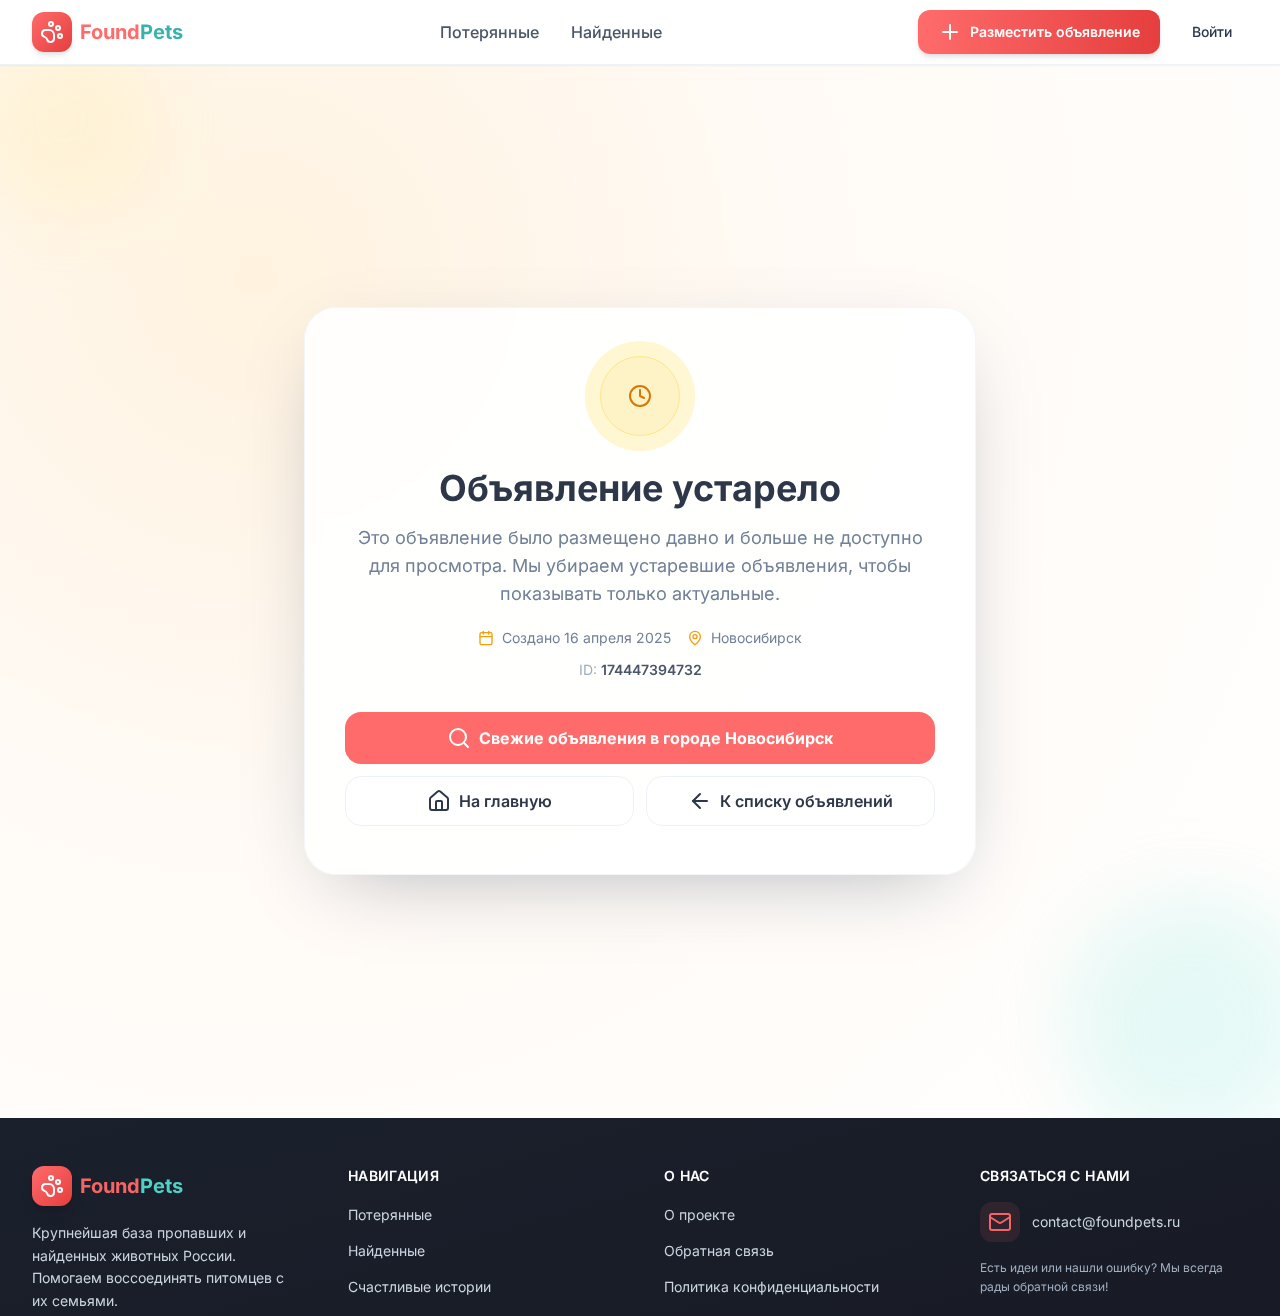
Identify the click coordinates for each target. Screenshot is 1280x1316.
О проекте (699, 1214)
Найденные (616, 32)
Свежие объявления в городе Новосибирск (656, 738)
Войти (1212, 31)
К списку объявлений (806, 801)
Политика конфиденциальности (771, 1286)
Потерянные (489, 32)
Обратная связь (719, 1250)
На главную (505, 801)
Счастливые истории (419, 1286)
